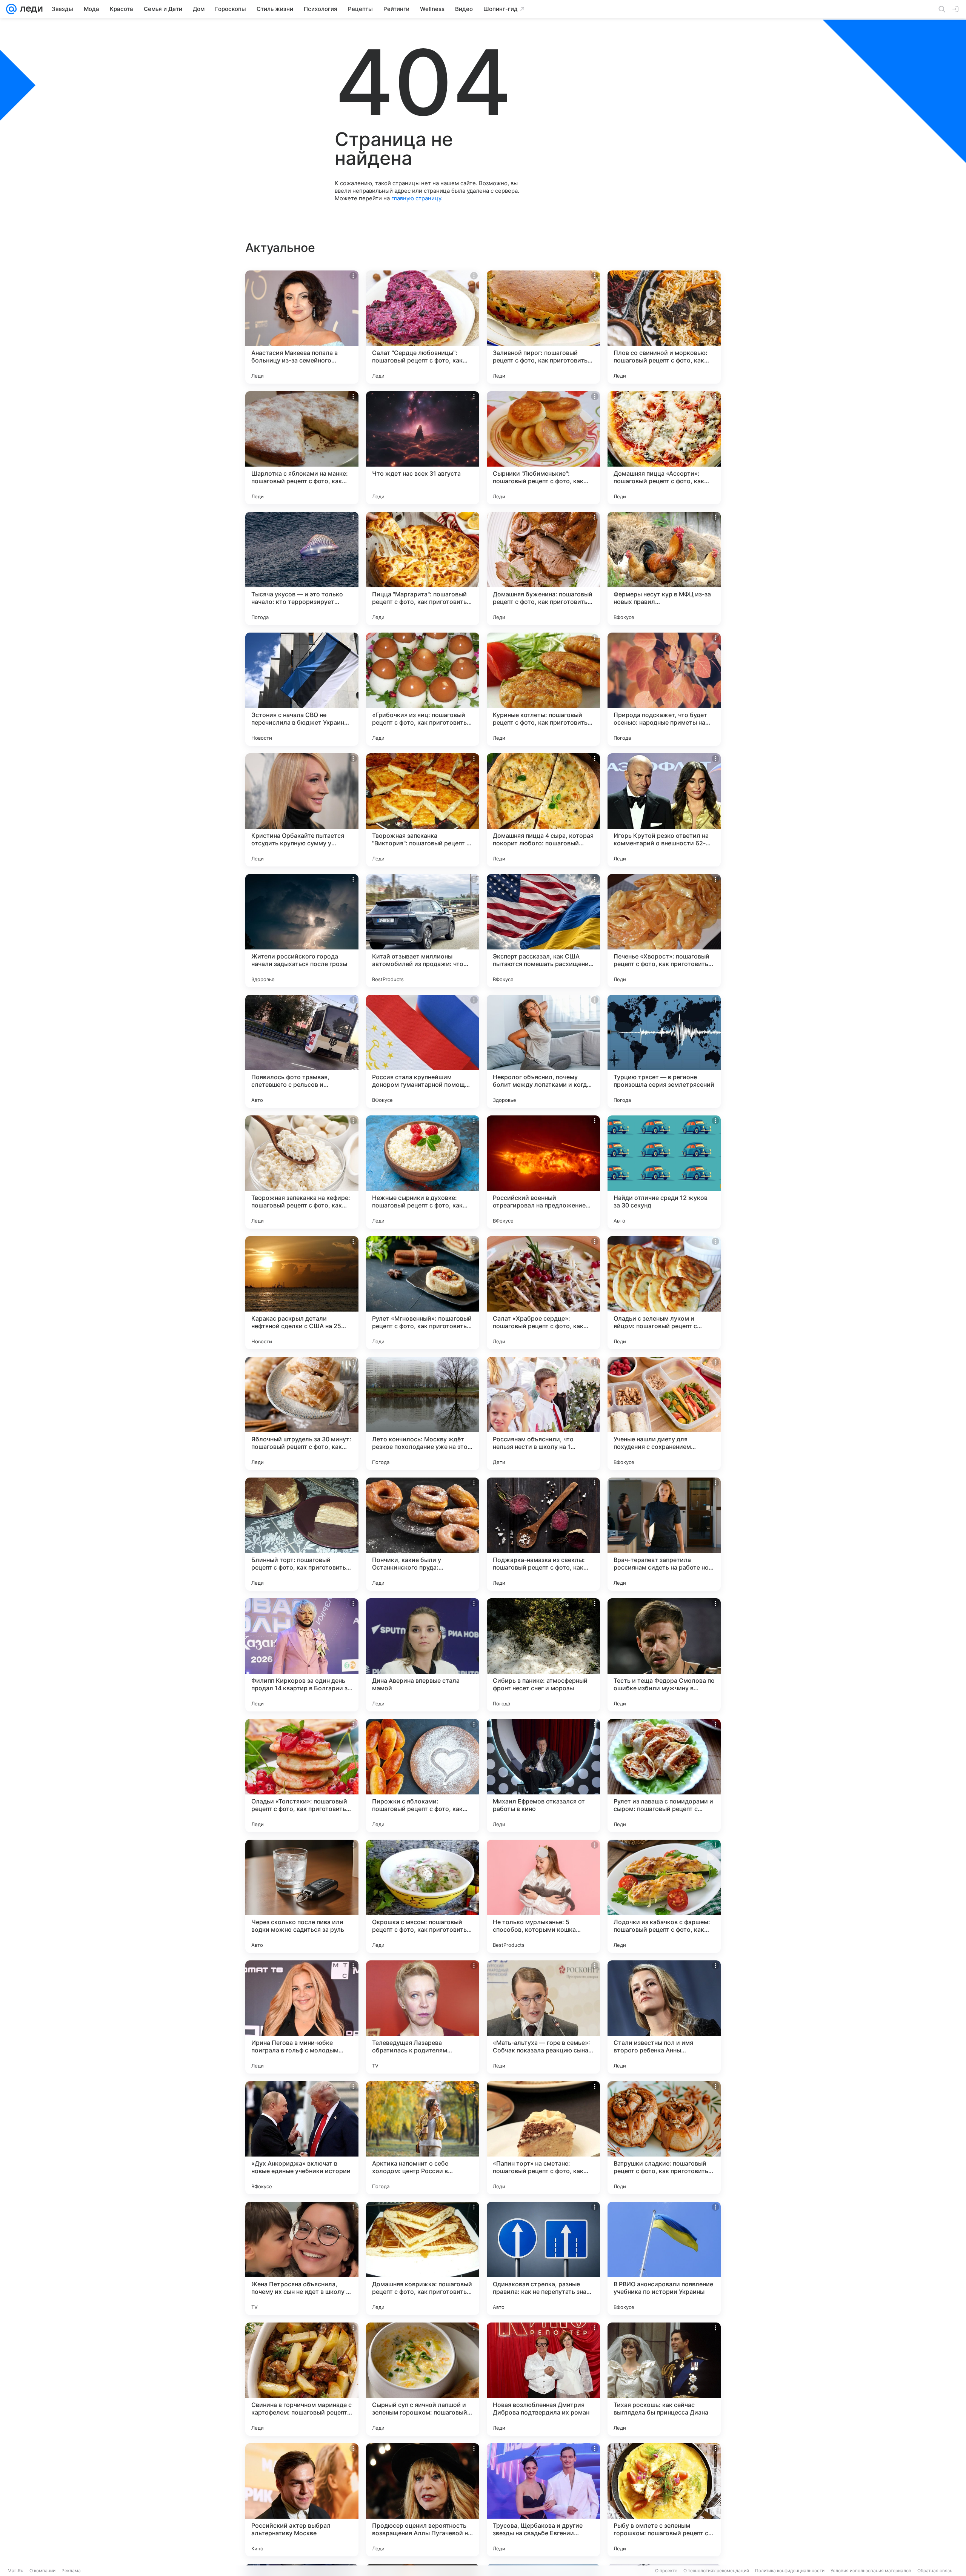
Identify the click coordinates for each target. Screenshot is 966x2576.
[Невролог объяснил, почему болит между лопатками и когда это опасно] (543, 1051)
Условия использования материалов (871, 2571)
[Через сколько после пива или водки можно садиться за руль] (302, 1896)
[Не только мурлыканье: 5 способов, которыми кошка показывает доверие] (543, 1896)
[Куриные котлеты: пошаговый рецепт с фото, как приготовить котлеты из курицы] (543, 689)
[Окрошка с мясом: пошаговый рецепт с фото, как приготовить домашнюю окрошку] (423, 1896)
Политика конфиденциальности (790, 2571)
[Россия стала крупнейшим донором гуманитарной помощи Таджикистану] (423, 1051)
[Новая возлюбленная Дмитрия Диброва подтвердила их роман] (543, 2379)
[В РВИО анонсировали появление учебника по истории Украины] (664, 2258)
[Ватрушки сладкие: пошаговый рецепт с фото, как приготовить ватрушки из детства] (664, 2138)
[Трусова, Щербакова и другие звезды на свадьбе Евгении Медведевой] (543, 2500)
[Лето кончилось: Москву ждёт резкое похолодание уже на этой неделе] (423, 1413)
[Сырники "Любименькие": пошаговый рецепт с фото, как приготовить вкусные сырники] (543, 448)
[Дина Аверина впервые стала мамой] (423, 1655)
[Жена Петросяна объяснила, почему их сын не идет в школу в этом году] (302, 2258)
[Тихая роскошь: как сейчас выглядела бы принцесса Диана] (664, 2379)
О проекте (666, 2571)
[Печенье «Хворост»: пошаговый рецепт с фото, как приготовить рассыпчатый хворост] (664, 931)
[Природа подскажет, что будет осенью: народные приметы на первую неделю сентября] (664, 689)
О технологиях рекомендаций (716, 2571)
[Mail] (11, 9)
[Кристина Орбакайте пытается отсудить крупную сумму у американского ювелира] (302, 810)
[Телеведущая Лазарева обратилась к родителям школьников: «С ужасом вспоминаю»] (423, 2017)
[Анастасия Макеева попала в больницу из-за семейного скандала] (302, 327)
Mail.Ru (15, 2571)
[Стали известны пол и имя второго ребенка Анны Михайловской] (664, 2017)
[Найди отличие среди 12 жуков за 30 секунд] (664, 1172)
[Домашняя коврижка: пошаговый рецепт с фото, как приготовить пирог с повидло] (423, 2258)
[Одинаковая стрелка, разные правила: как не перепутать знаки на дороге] (543, 2258)
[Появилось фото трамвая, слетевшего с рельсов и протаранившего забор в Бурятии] (302, 1051)
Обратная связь (935, 2571)
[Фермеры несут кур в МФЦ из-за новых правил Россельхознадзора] (664, 568)
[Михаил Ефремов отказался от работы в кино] (543, 1776)
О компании (42, 2571)
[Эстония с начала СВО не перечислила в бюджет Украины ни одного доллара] (302, 689)
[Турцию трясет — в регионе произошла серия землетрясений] (664, 1051)
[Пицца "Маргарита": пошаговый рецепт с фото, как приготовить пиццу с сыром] (423, 568)
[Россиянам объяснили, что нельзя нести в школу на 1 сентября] (543, 1413)
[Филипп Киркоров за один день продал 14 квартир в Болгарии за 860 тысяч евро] (302, 1655)
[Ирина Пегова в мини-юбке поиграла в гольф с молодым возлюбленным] (302, 2017)
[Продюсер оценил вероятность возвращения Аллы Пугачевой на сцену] (423, 2500)
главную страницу (416, 198)
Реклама (71, 2571)
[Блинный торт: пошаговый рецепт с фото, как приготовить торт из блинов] (302, 1534)
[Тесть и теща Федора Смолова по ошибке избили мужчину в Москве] (664, 1655)
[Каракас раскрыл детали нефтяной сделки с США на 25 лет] (302, 1293)
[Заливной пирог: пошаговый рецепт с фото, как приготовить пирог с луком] (543, 327)
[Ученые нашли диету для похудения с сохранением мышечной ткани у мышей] (664, 1413)
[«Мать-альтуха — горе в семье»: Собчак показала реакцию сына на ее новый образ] (543, 2017)
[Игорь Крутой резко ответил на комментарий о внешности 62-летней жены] (664, 810)
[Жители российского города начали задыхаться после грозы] (302, 931)
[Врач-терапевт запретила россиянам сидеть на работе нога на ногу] (664, 1534)
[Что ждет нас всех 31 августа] (423, 448)
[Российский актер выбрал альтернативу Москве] (302, 2500)
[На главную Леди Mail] (30, 9)
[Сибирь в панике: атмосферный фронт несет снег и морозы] (543, 1655)
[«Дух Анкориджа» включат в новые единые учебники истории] (302, 2138)
